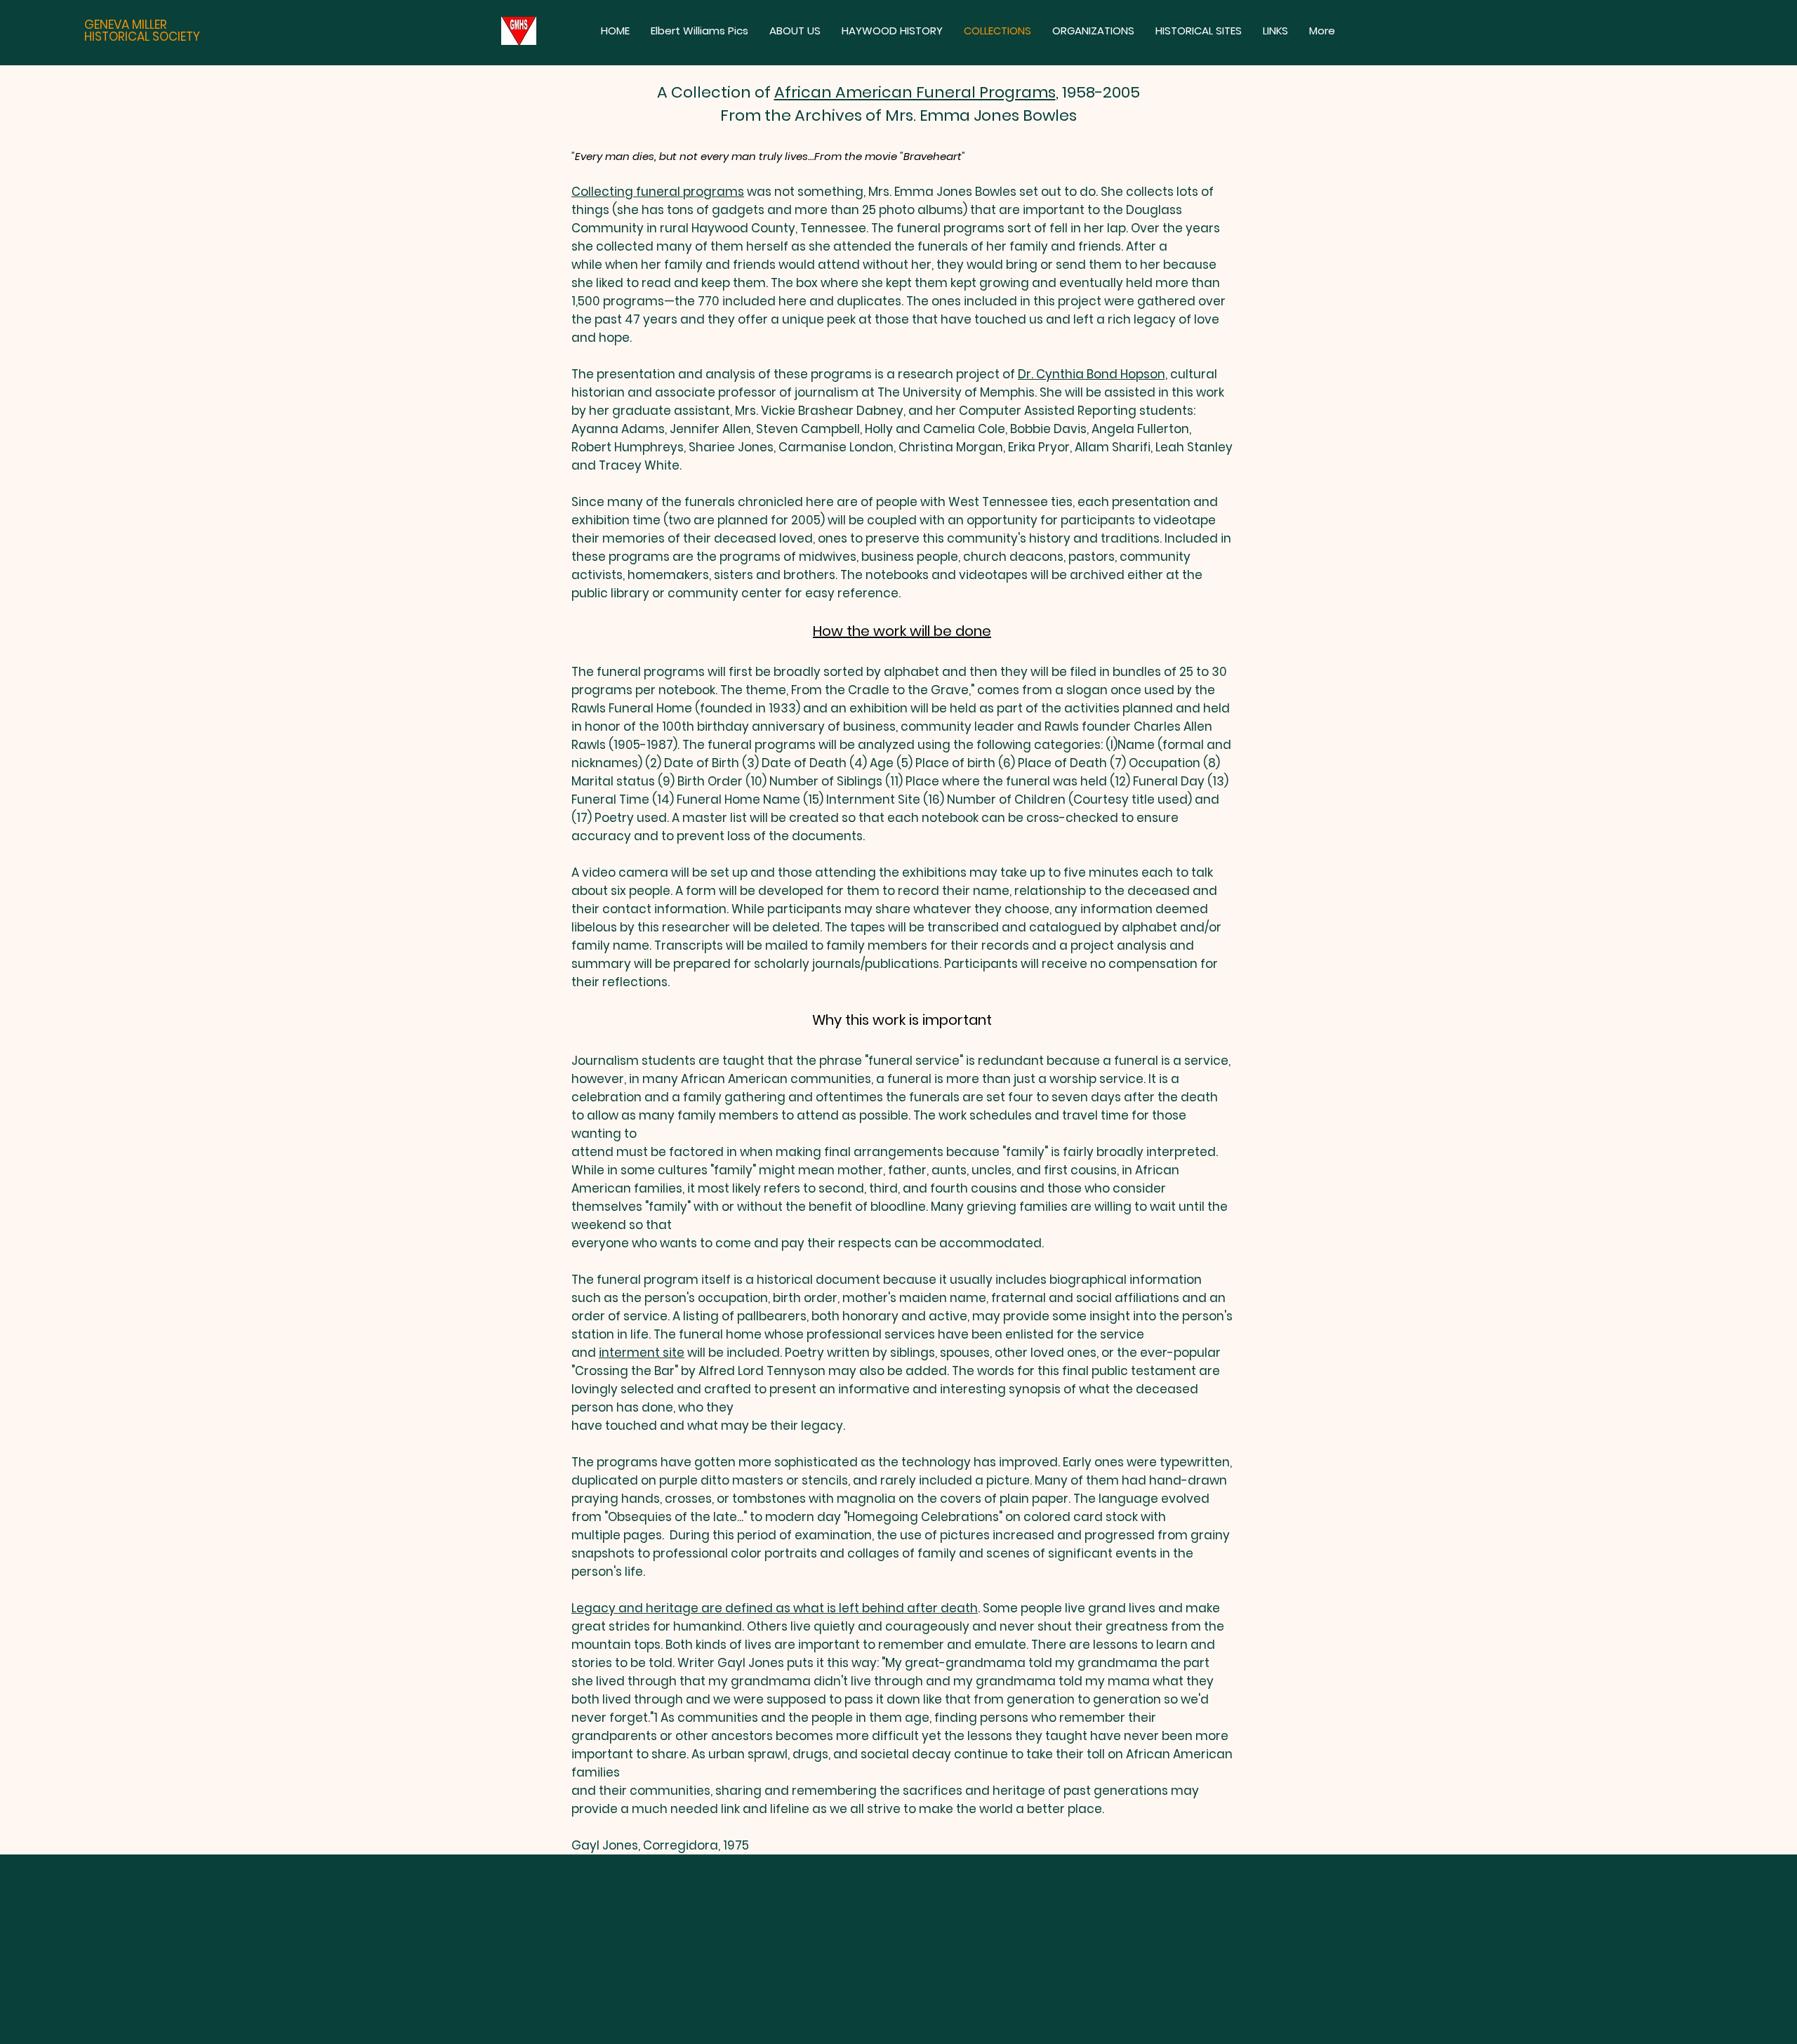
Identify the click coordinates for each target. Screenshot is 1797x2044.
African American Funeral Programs (915, 92)
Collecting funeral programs (658, 192)
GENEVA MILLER (126, 25)
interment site (642, 1353)
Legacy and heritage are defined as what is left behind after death (775, 1608)
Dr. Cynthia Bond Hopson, (1093, 374)
